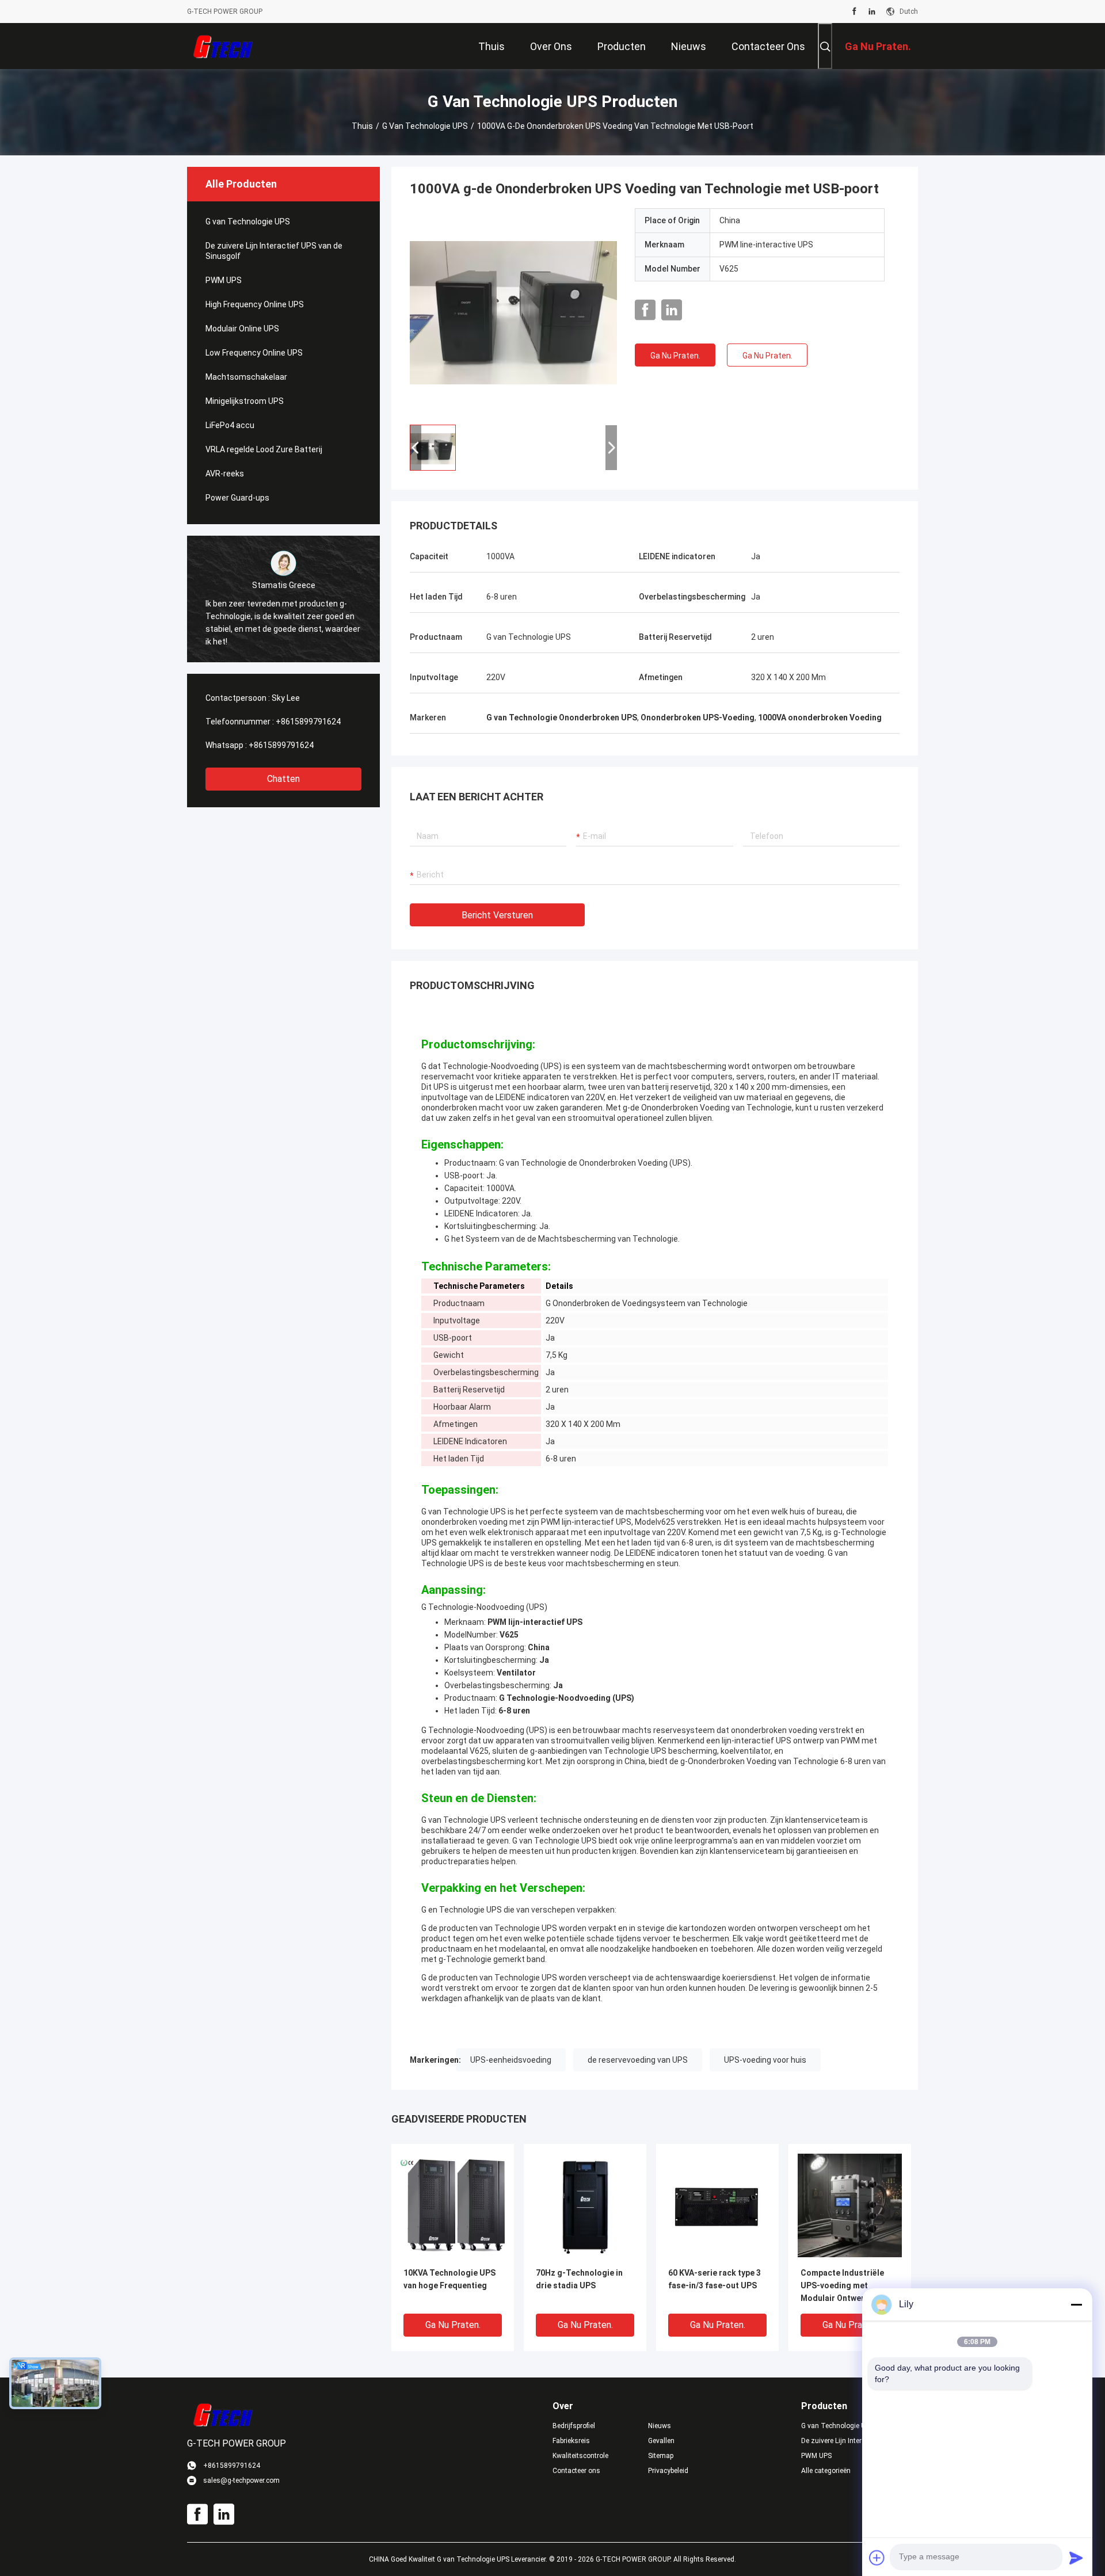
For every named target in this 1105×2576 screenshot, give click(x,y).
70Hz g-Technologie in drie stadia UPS (579, 2279)
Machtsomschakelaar (246, 377)
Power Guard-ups (237, 498)
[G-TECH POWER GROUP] (224, 46)
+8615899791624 (308, 722)
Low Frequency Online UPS (254, 353)
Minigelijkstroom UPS (245, 401)
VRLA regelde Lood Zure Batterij (264, 449)
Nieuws (660, 2426)
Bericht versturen (497, 915)
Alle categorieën (826, 2471)
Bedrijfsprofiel (574, 2426)
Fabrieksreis (571, 2441)
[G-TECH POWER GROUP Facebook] (854, 12)
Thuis (362, 126)
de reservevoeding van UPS (638, 2060)
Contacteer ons (576, 2471)
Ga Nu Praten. (675, 356)
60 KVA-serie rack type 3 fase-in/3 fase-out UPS (715, 2279)
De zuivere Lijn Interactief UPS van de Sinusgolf (274, 251)
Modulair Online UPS (242, 329)
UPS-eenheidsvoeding (511, 2060)
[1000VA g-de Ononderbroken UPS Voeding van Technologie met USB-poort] (513, 312)
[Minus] (1076, 2304)
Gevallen (661, 2441)
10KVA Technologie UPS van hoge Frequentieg (449, 2279)
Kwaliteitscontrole (580, 2456)
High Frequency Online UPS (255, 304)
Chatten (283, 779)
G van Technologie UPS (425, 126)
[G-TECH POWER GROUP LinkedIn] (872, 12)
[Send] (1076, 2558)
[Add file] (877, 2558)
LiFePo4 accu (230, 425)
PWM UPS (224, 280)
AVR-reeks (225, 474)
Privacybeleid (668, 2471)
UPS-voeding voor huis (765, 2060)
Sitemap (661, 2456)
